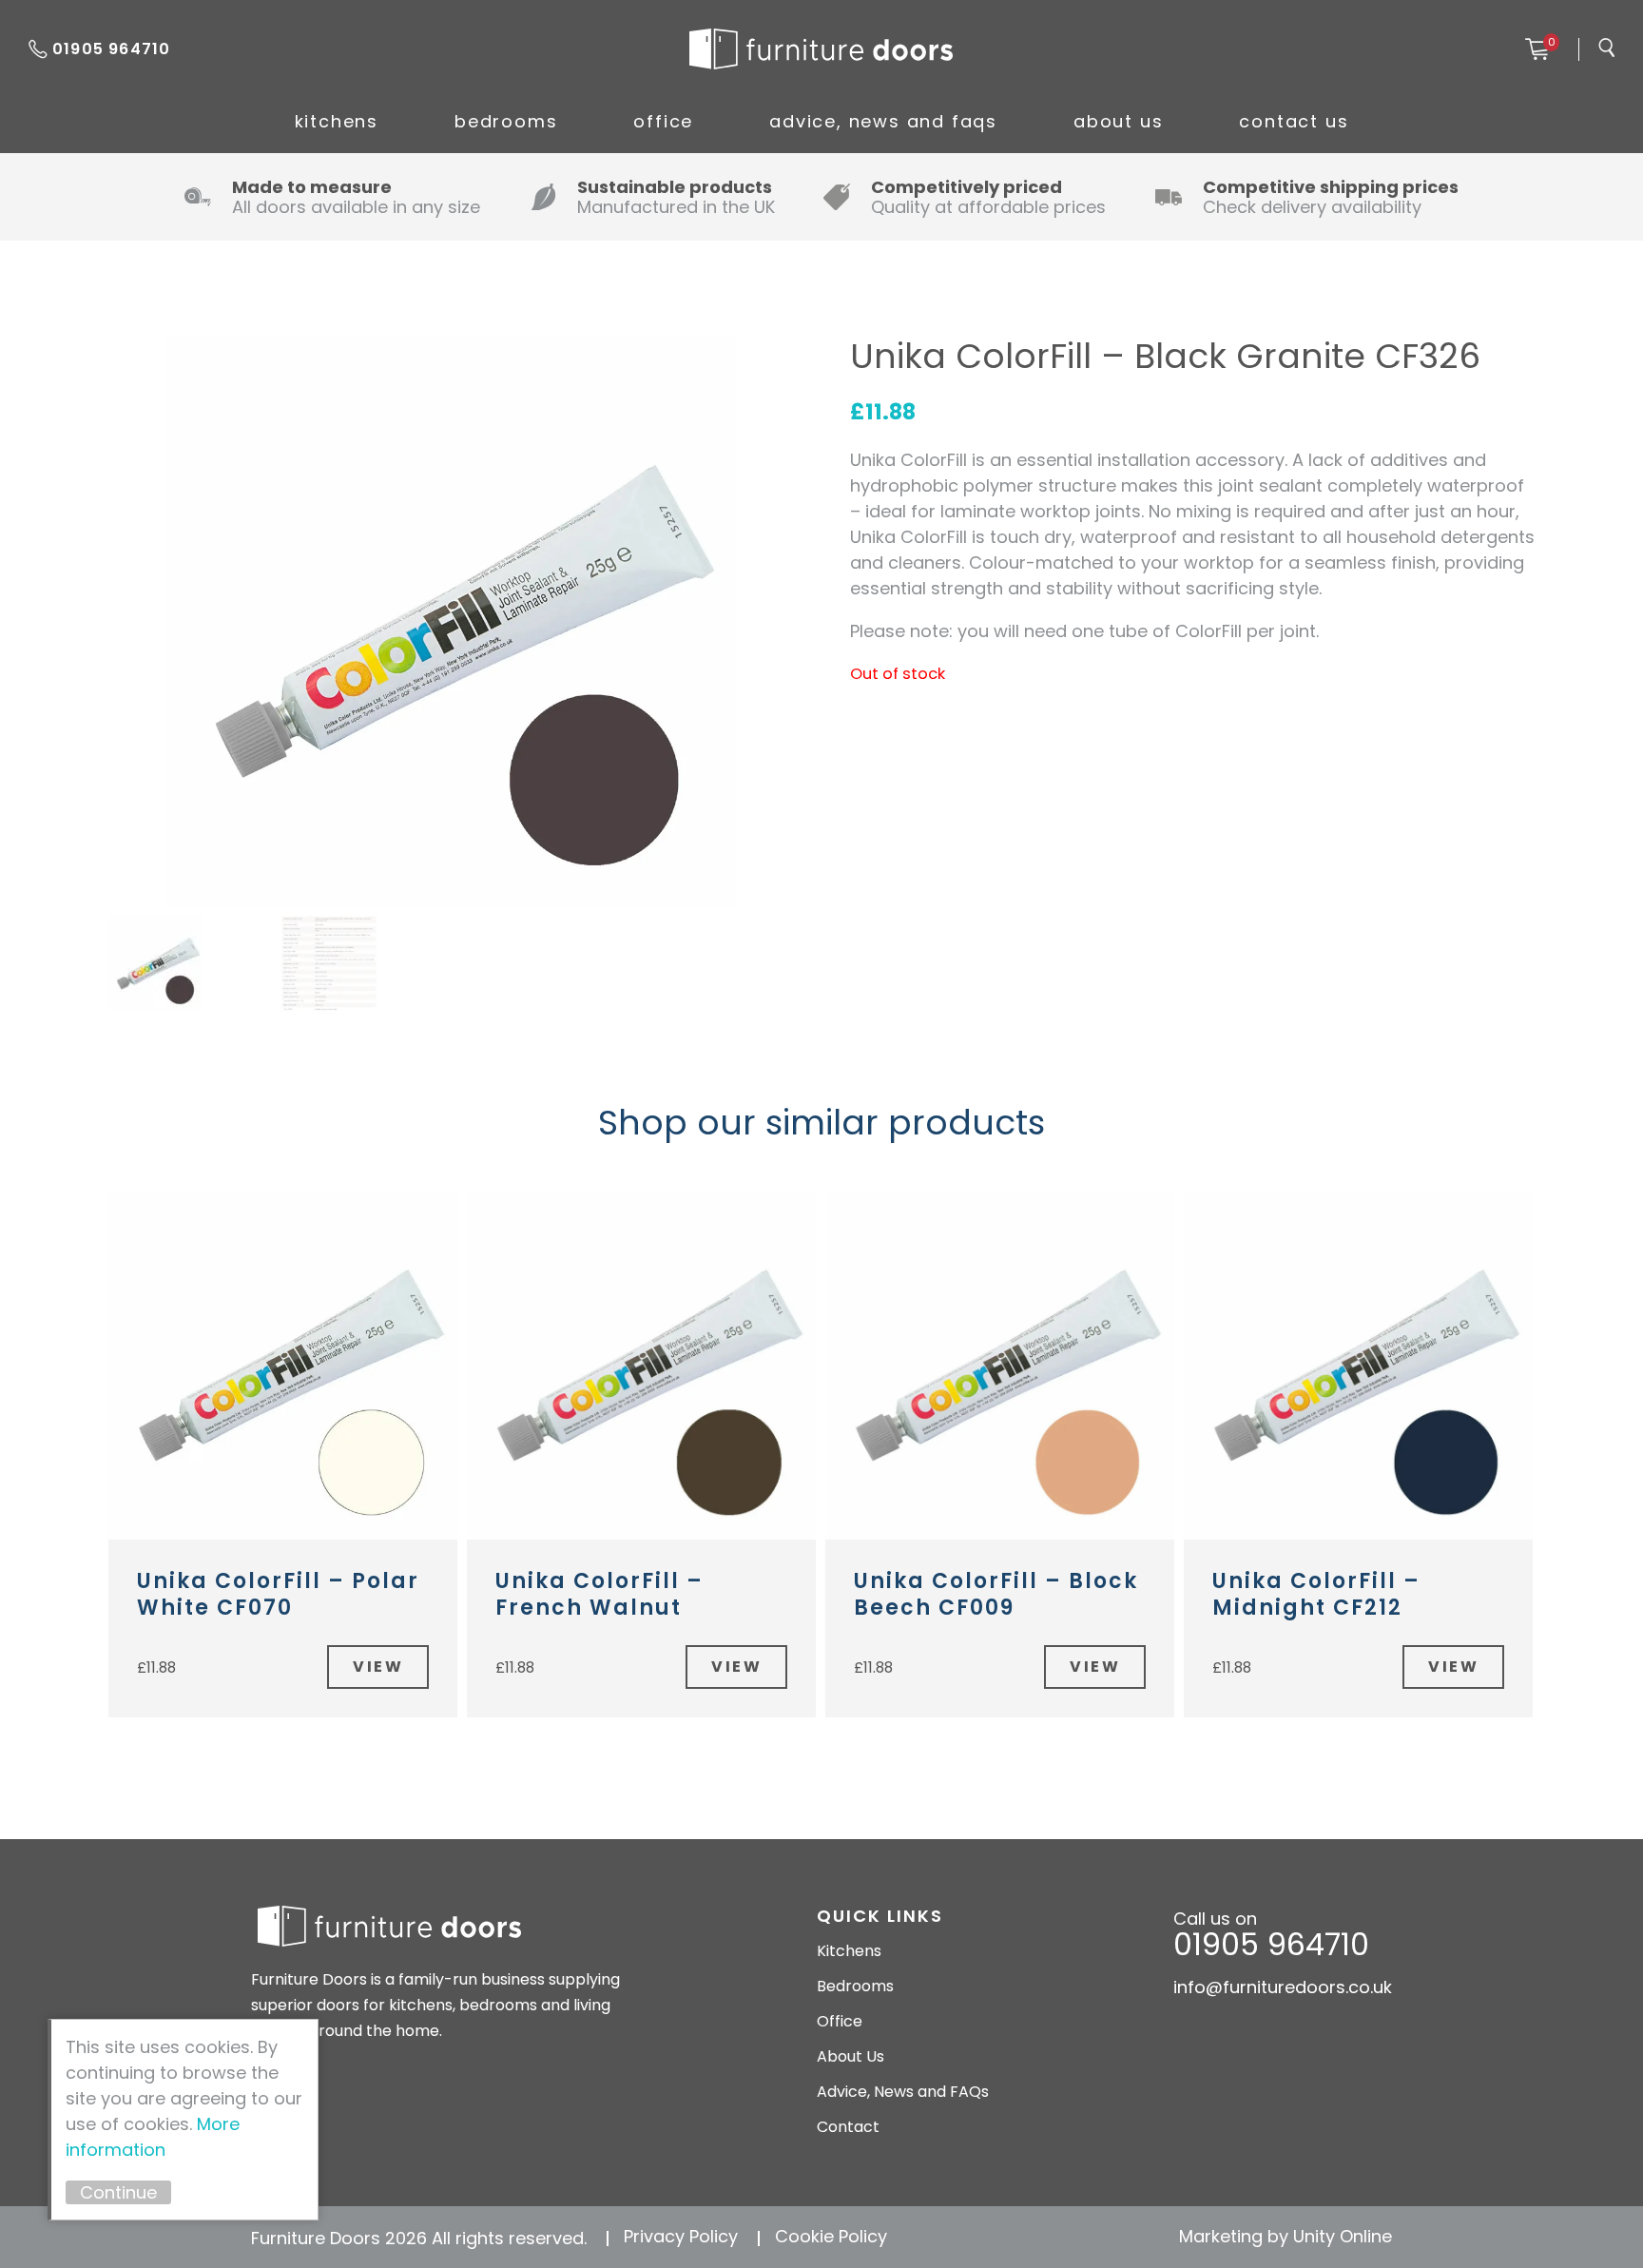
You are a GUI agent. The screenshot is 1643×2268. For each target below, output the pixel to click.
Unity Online (1343, 2236)
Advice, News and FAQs (883, 121)
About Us (1118, 121)
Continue (118, 2192)
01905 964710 (111, 49)
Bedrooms (506, 121)
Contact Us (1294, 121)
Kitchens (337, 121)
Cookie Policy (831, 2236)
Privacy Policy (681, 2236)
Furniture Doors (821, 49)
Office (663, 121)
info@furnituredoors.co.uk (1283, 1987)
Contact (848, 2127)
